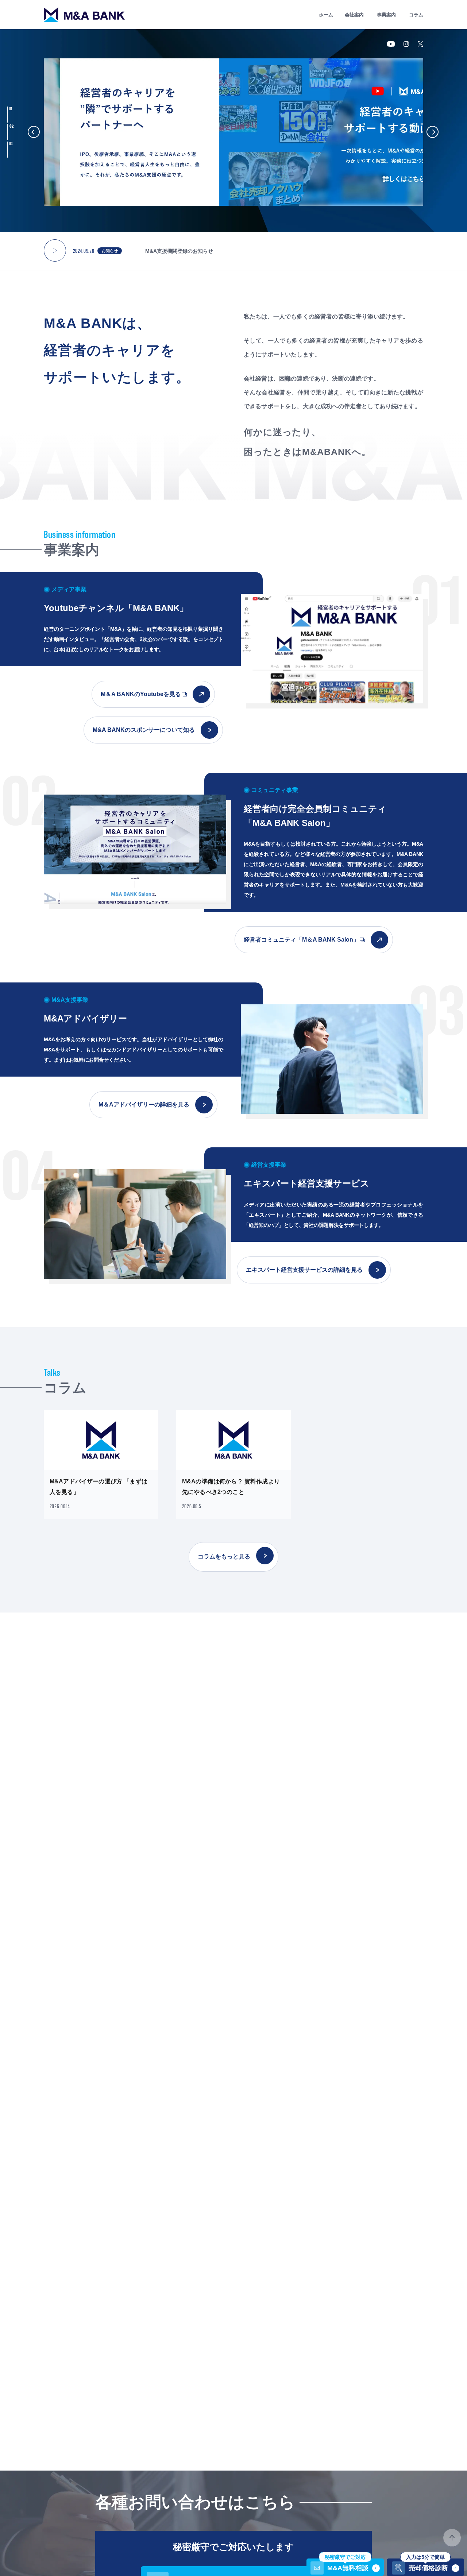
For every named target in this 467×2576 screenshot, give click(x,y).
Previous (34, 132)
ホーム (326, 15)
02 (11, 126)
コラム (416, 15)
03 (12, 144)
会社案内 (354, 15)
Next (433, 132)
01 (11, 109)
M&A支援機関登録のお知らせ (179, 251)
